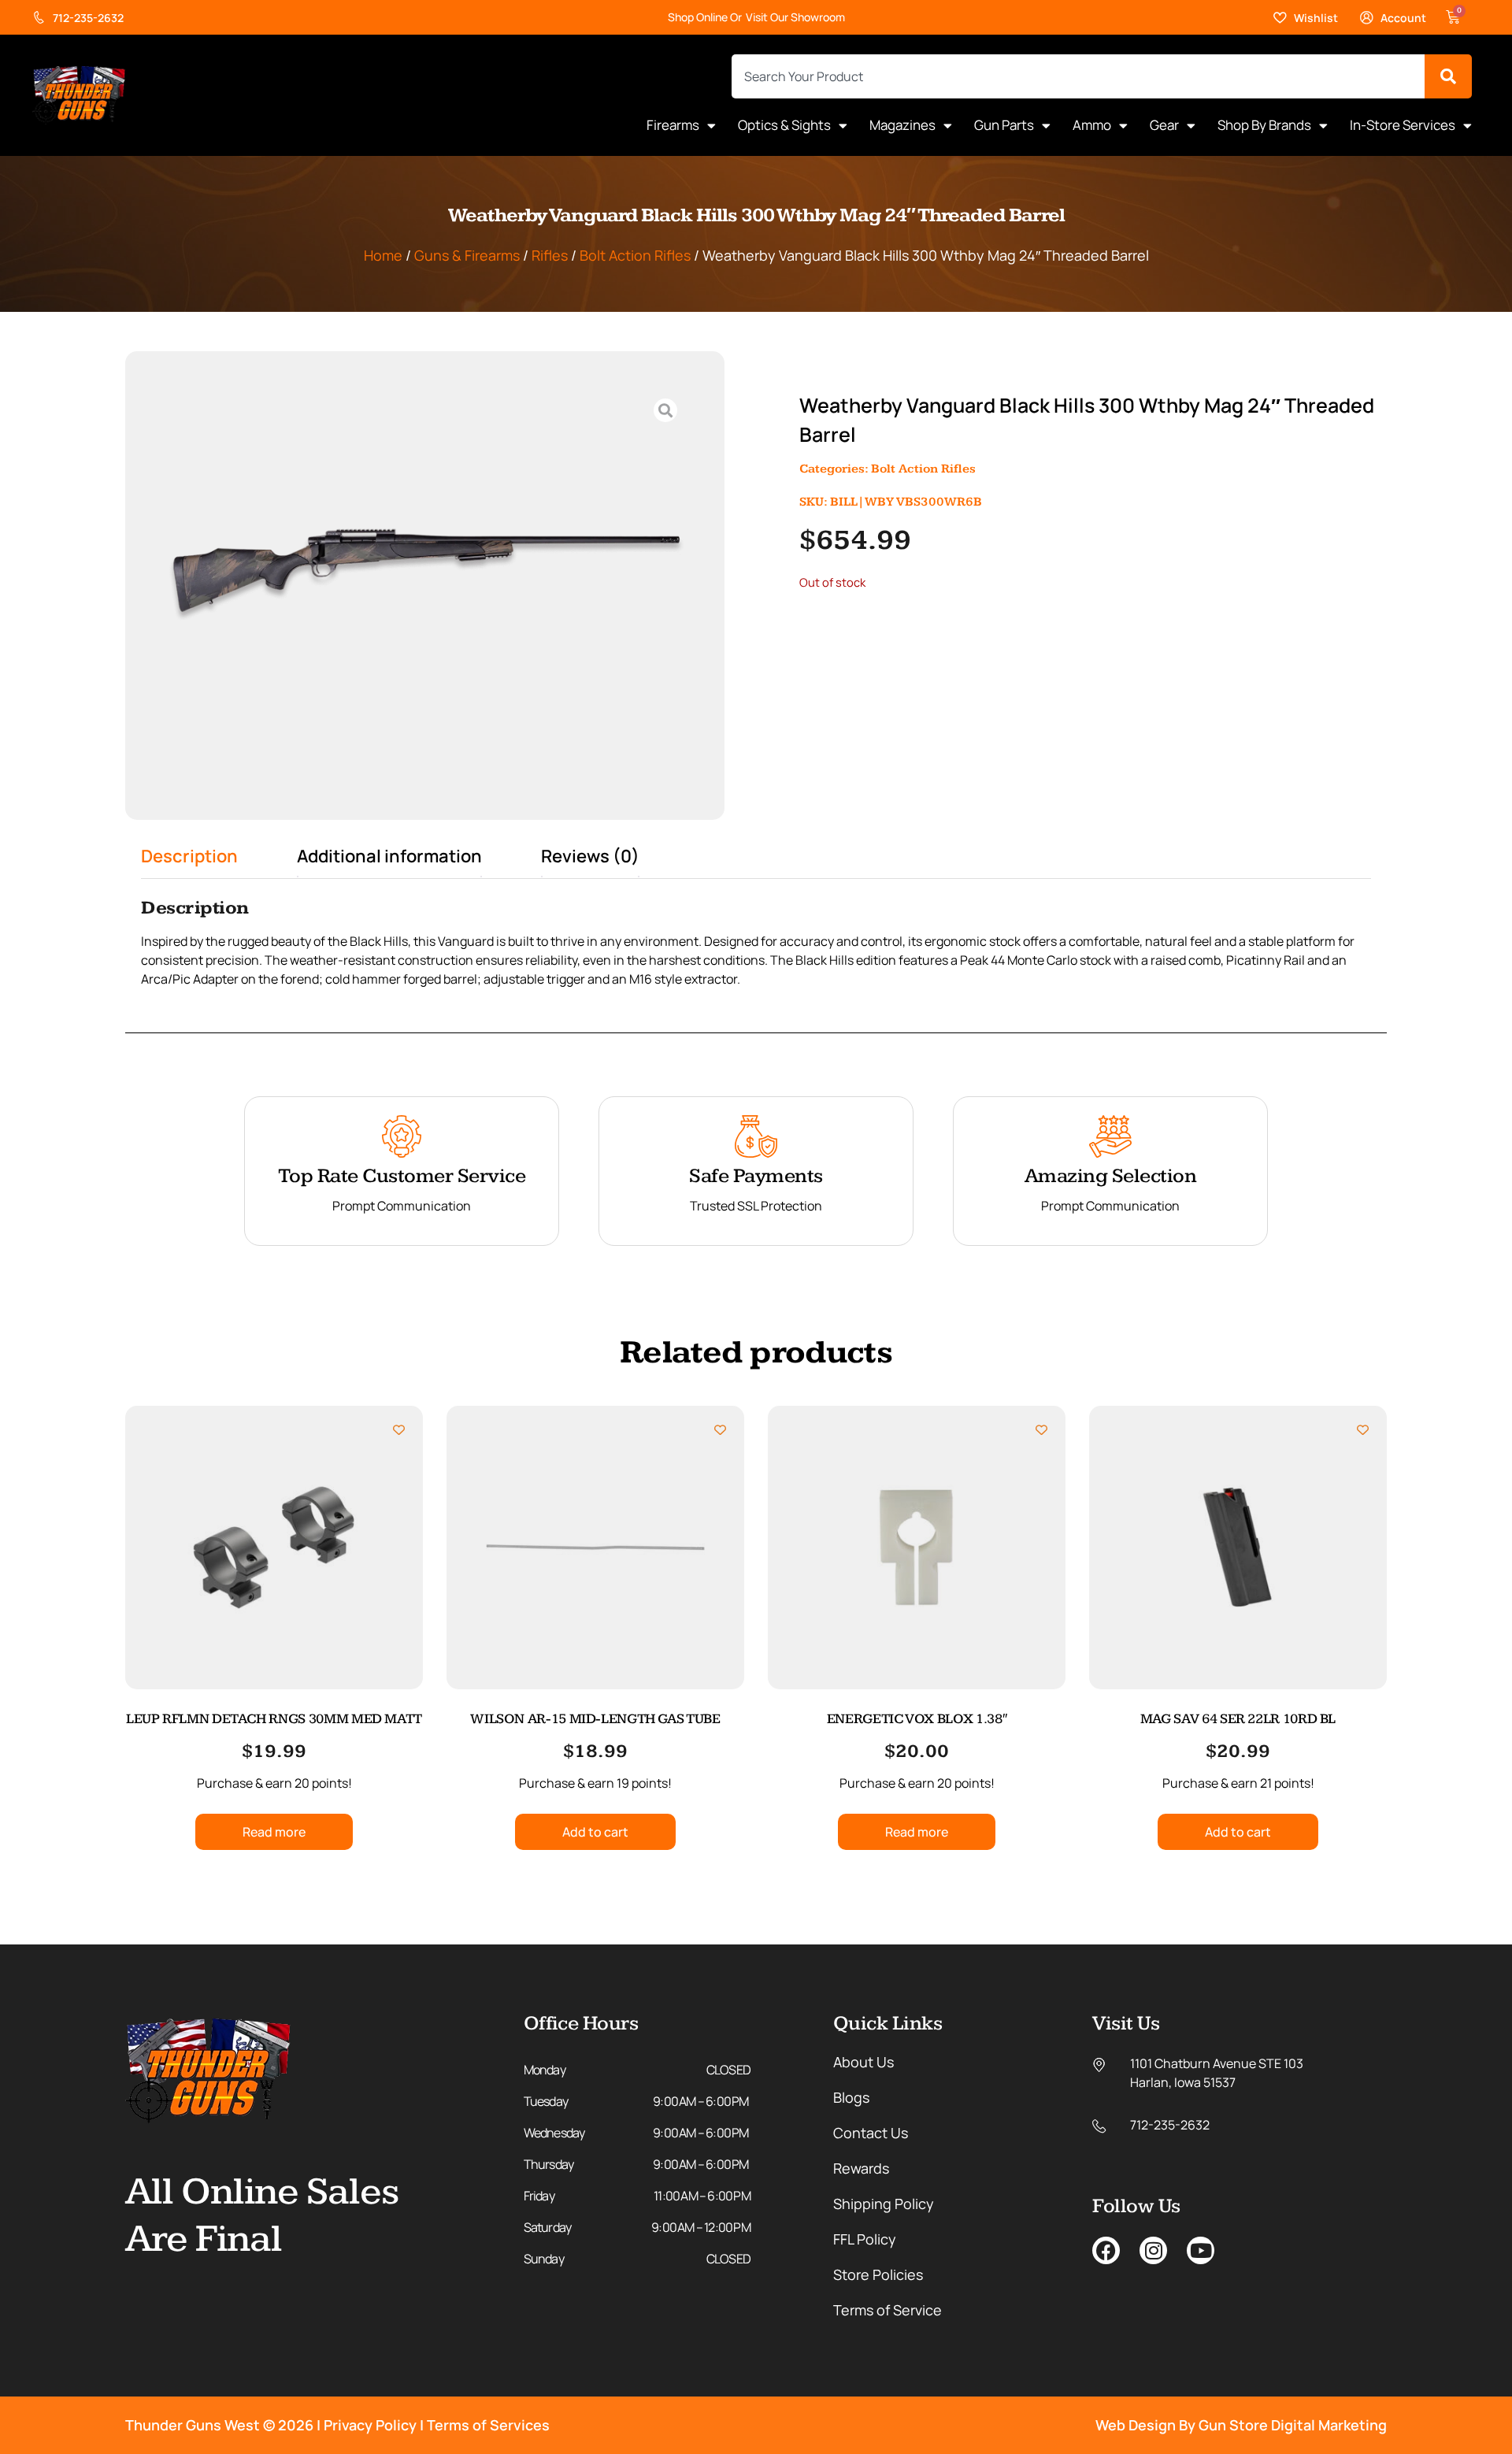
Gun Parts (1004, 125)
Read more (274, 1832)
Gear (1164, 125)
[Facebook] (1106, 2250)
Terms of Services (488, 2425)
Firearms (673, 125)
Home (383, 255)
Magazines (902, 125)
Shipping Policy (884, 2204)
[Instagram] (1153, 2250)
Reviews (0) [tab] (590, 856)
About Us (863, 2062)
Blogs (851, 2097)
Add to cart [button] (595, 1832)
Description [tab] (189, 856)
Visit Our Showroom (795, 17)
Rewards (861, 2168)
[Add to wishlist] (399, 1430)
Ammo (1092, 125)
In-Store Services (1403, 125)
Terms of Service (888, 2310)
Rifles (550, 255)
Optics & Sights (784, 125)
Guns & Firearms (467, 255)
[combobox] (1078, 76)
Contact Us (871, 2133)
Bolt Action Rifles (635, 255)
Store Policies (878, 2274)
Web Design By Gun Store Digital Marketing (1241, 2425)
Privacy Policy (370, 2425)
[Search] (1448, 76)
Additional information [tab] (389, 856)
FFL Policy (865, 2239)
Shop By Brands (1264, 125)
